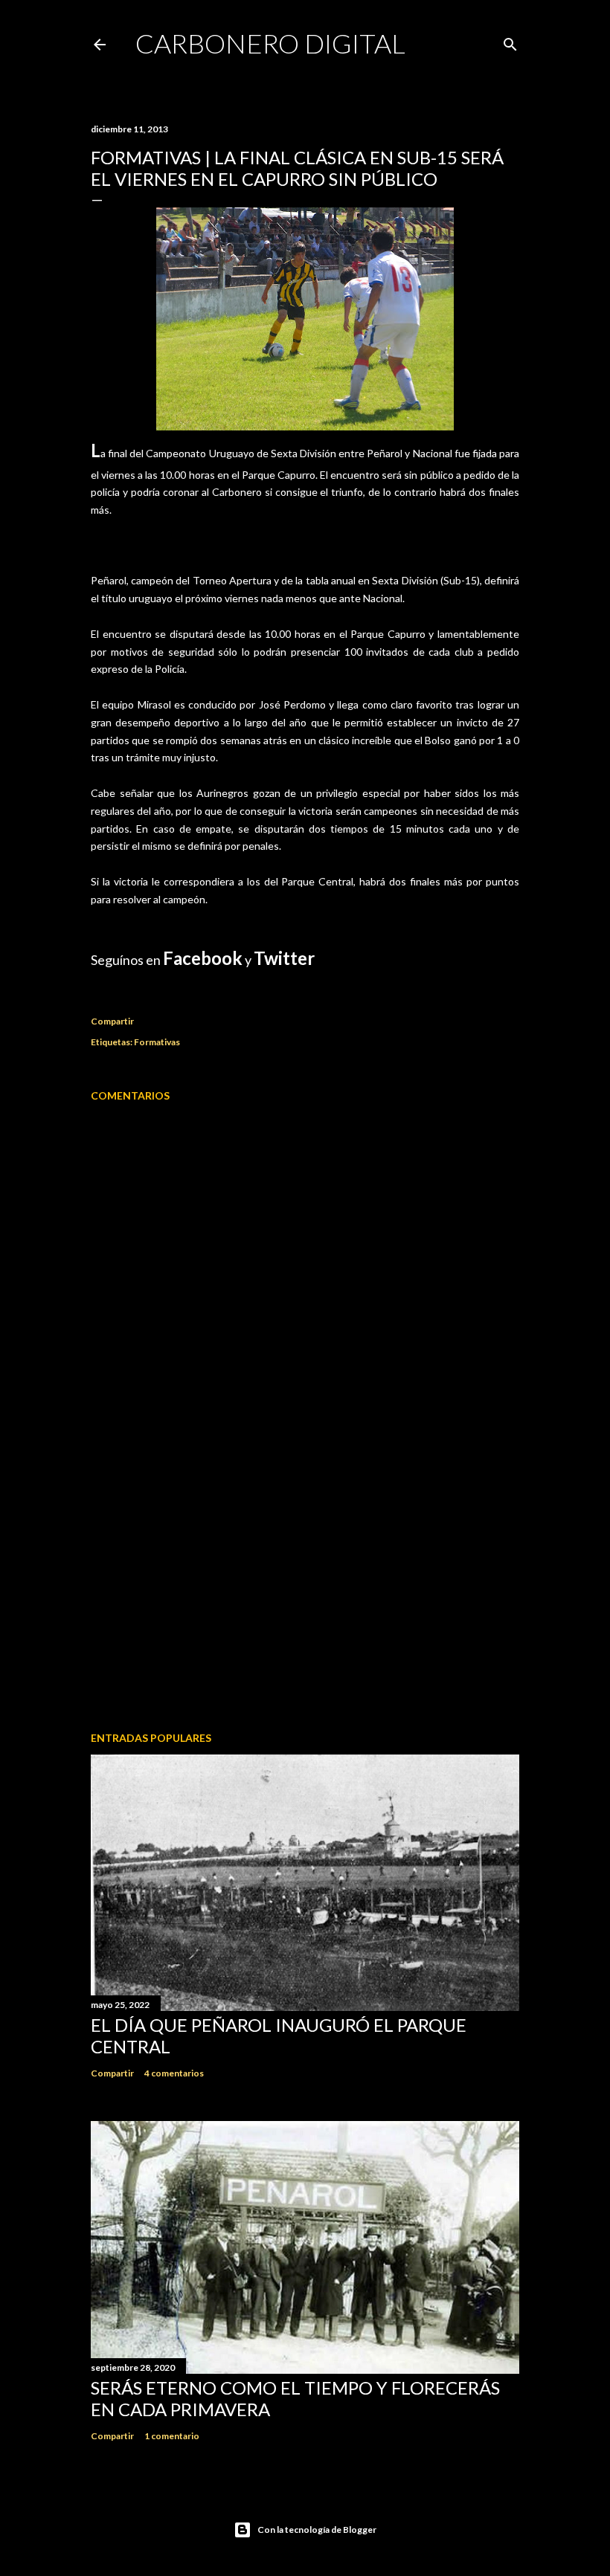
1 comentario (172, 2436)
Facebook (203, 958)
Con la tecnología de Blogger (317, 2530)
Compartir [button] (112, 1021)
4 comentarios (174, 2073)
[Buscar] (510, 41)
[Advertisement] (305, 1590)
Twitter (284, 958)
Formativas (157, 1042)
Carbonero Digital (270, 43)
